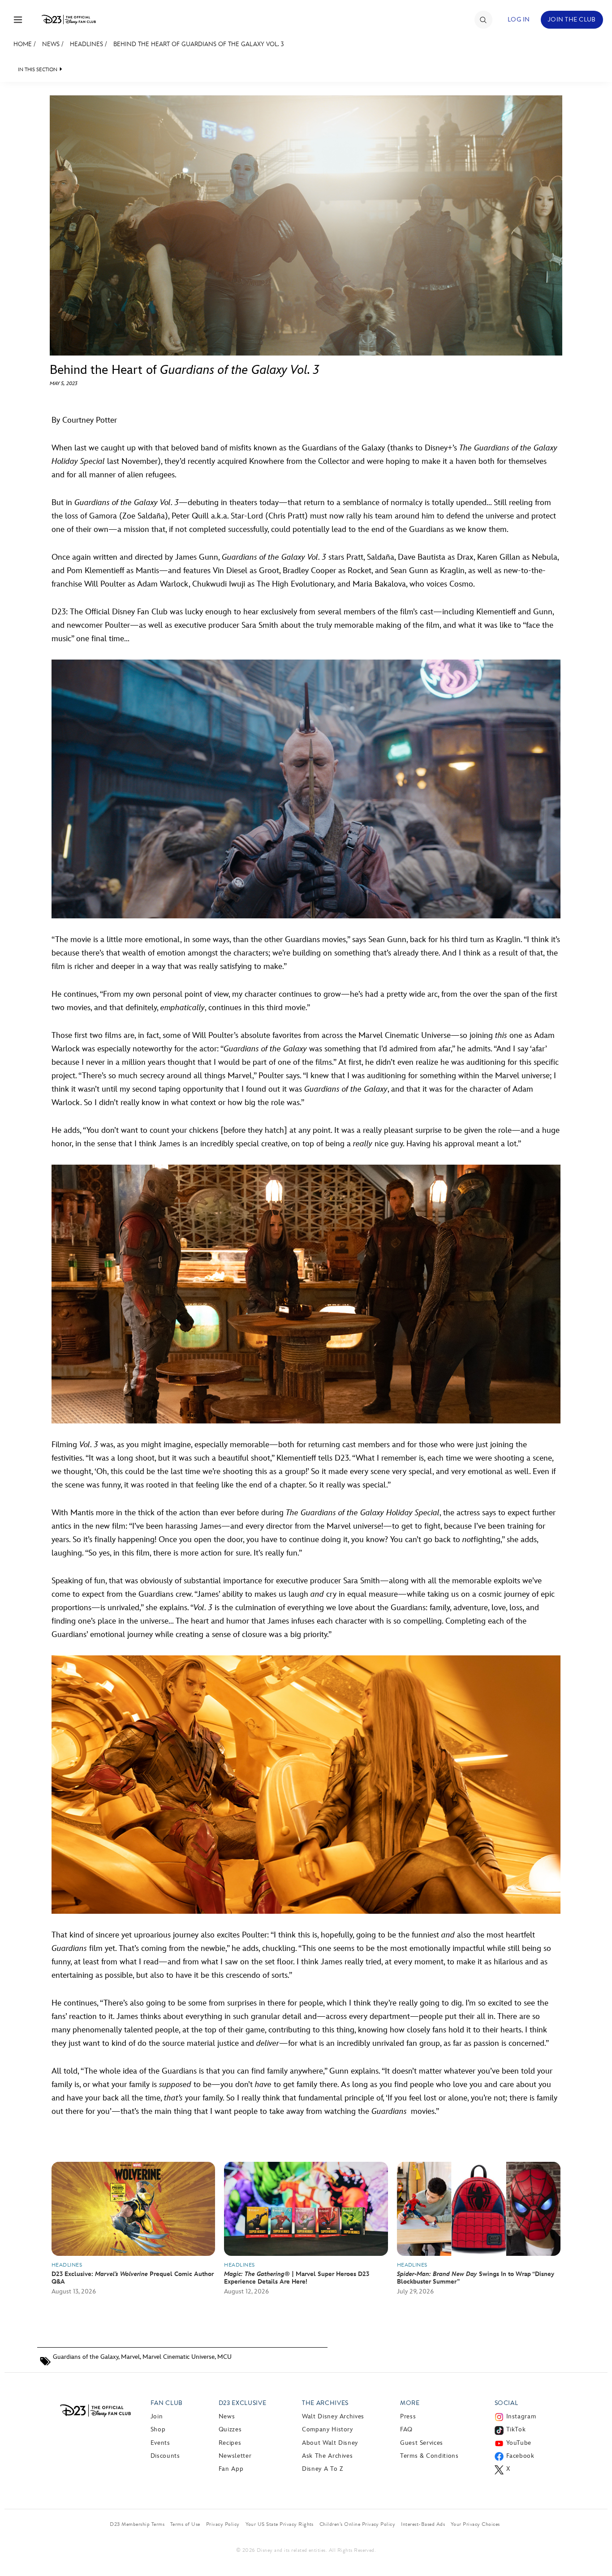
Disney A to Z (322, 2469)
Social (506, 2403)
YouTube (519, 2443)
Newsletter (235, 2456)
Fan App (231, 2469)
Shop (158, 2429)
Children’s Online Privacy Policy (357, 2524)
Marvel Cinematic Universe (179, 2357)
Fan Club (167, 2403)
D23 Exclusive (242, 2403)
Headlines (86, 44)
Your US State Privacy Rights (280, 2524)
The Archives (325, 2403)
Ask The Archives (327, 2456)
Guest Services (422, 2443)
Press (408, 2416)
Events (160, 2443)
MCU (224, 2357)
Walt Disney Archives (333, 2416)
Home (23, 44)
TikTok (516, 2429)
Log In (519, 19)
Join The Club (572, 19)
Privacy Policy (223, 2524)
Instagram (521, 2416)
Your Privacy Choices (475, 2524)
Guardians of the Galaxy (86, 2357)
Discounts (165, 2456)
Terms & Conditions (429, 2456)
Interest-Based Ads (423, 2524)
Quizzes (230, 2429)
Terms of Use (185, 2524)
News (51, 44)
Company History (328, 2429)
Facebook (520, 2456)
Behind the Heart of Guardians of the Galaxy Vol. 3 (199, 44)
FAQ (406, 2429)
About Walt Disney (330, 2443)
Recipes (230, 2443)
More (410, 2403)
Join (157, 2416)
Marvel (130, 2357)
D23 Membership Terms (137, 2524)
